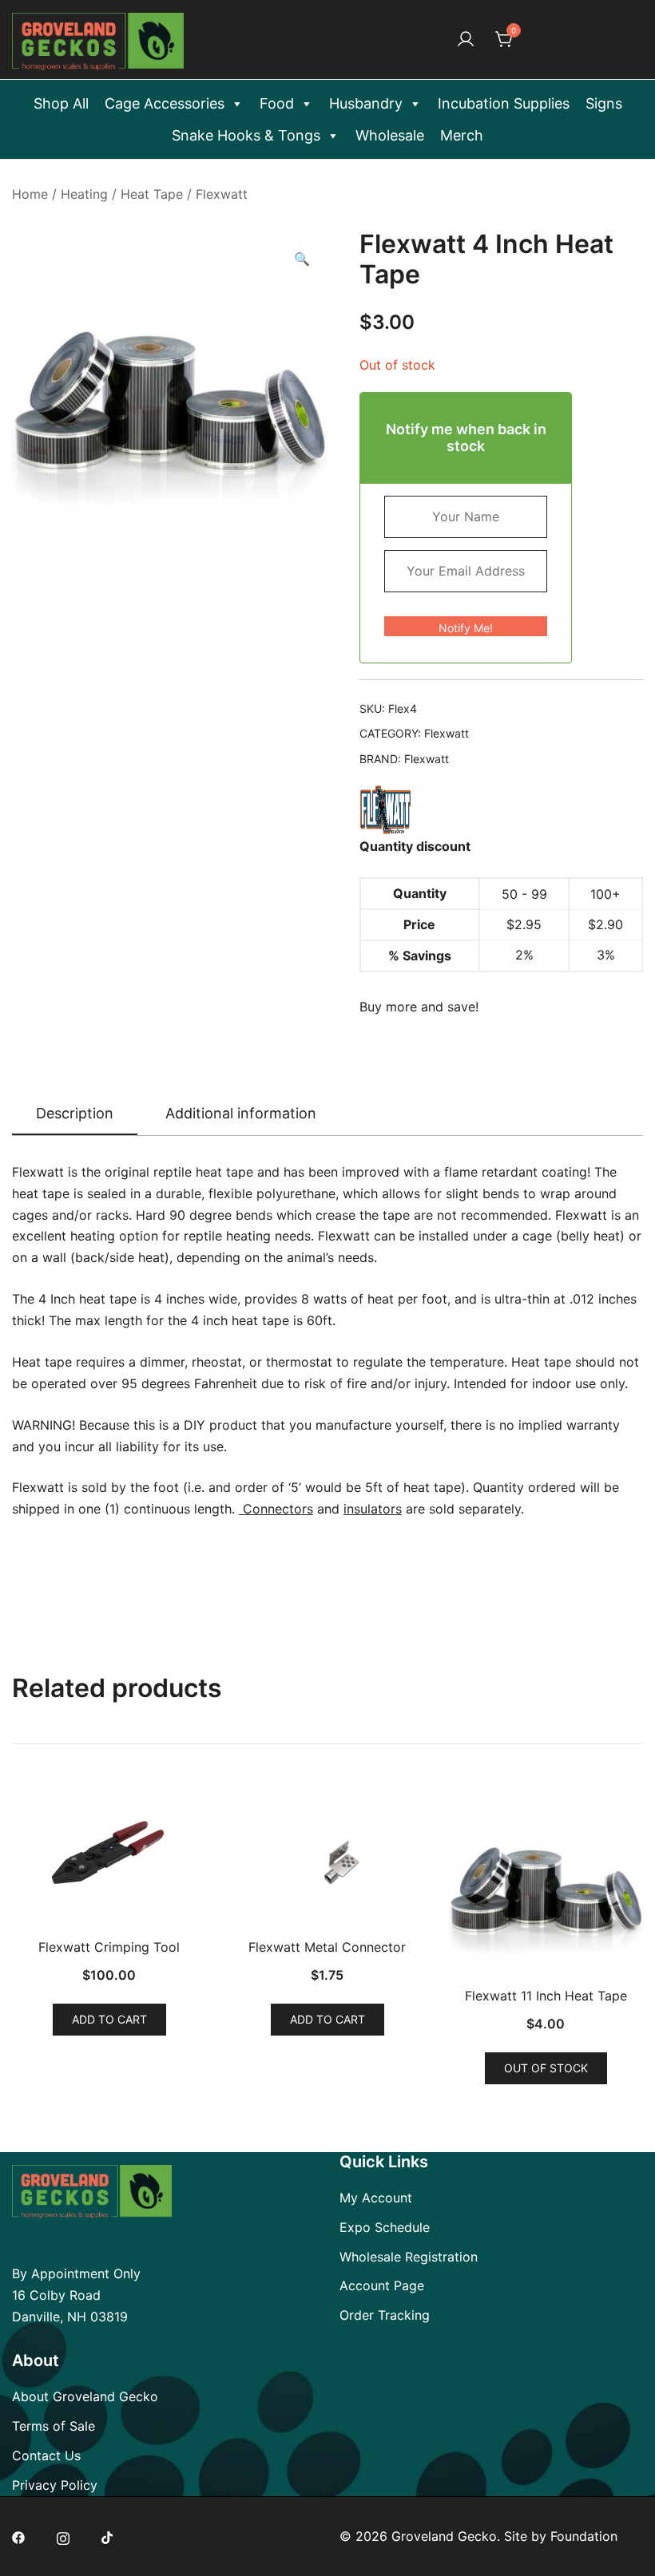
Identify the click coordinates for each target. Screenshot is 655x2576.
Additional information (241, 1113)
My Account (376, 2198)
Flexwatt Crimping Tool (109, 1947)
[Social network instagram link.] (63, 2536)
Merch (462, 135)
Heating (84, 194)
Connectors (276, 1509)
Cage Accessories (165, 103)
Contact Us (46, 2455)
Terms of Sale (54, 2426)
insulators (373, 1509)
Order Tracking (385, 2315)
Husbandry (366, 103)
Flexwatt (222, 194)
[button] (302, 259)
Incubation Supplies (504, 103)
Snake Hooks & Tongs (246, 135)
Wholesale (390, 135)
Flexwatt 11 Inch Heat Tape (546, 1996)
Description (75, 1113)
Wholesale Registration (409, 2257)
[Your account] (466, 40)
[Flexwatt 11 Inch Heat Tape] (546, 1881)
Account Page (382, 2285)
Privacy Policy (55, 2485)
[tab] (75, 1114)
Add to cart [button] (109, 2019)
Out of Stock (546, 2068)
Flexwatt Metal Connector (327, 1947)
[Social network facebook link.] (18, 2536)
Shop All (61, 103)
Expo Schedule (385, 2227)
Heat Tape (152, 194)
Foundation (584, 2536)
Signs (604, 103)
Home (30, 194)
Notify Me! (466, 628)
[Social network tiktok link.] (108, 2536)
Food (277, 103)
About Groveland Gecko (85, 2396)
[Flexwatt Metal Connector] (327, 1857)
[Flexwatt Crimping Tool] (109, 1857)
